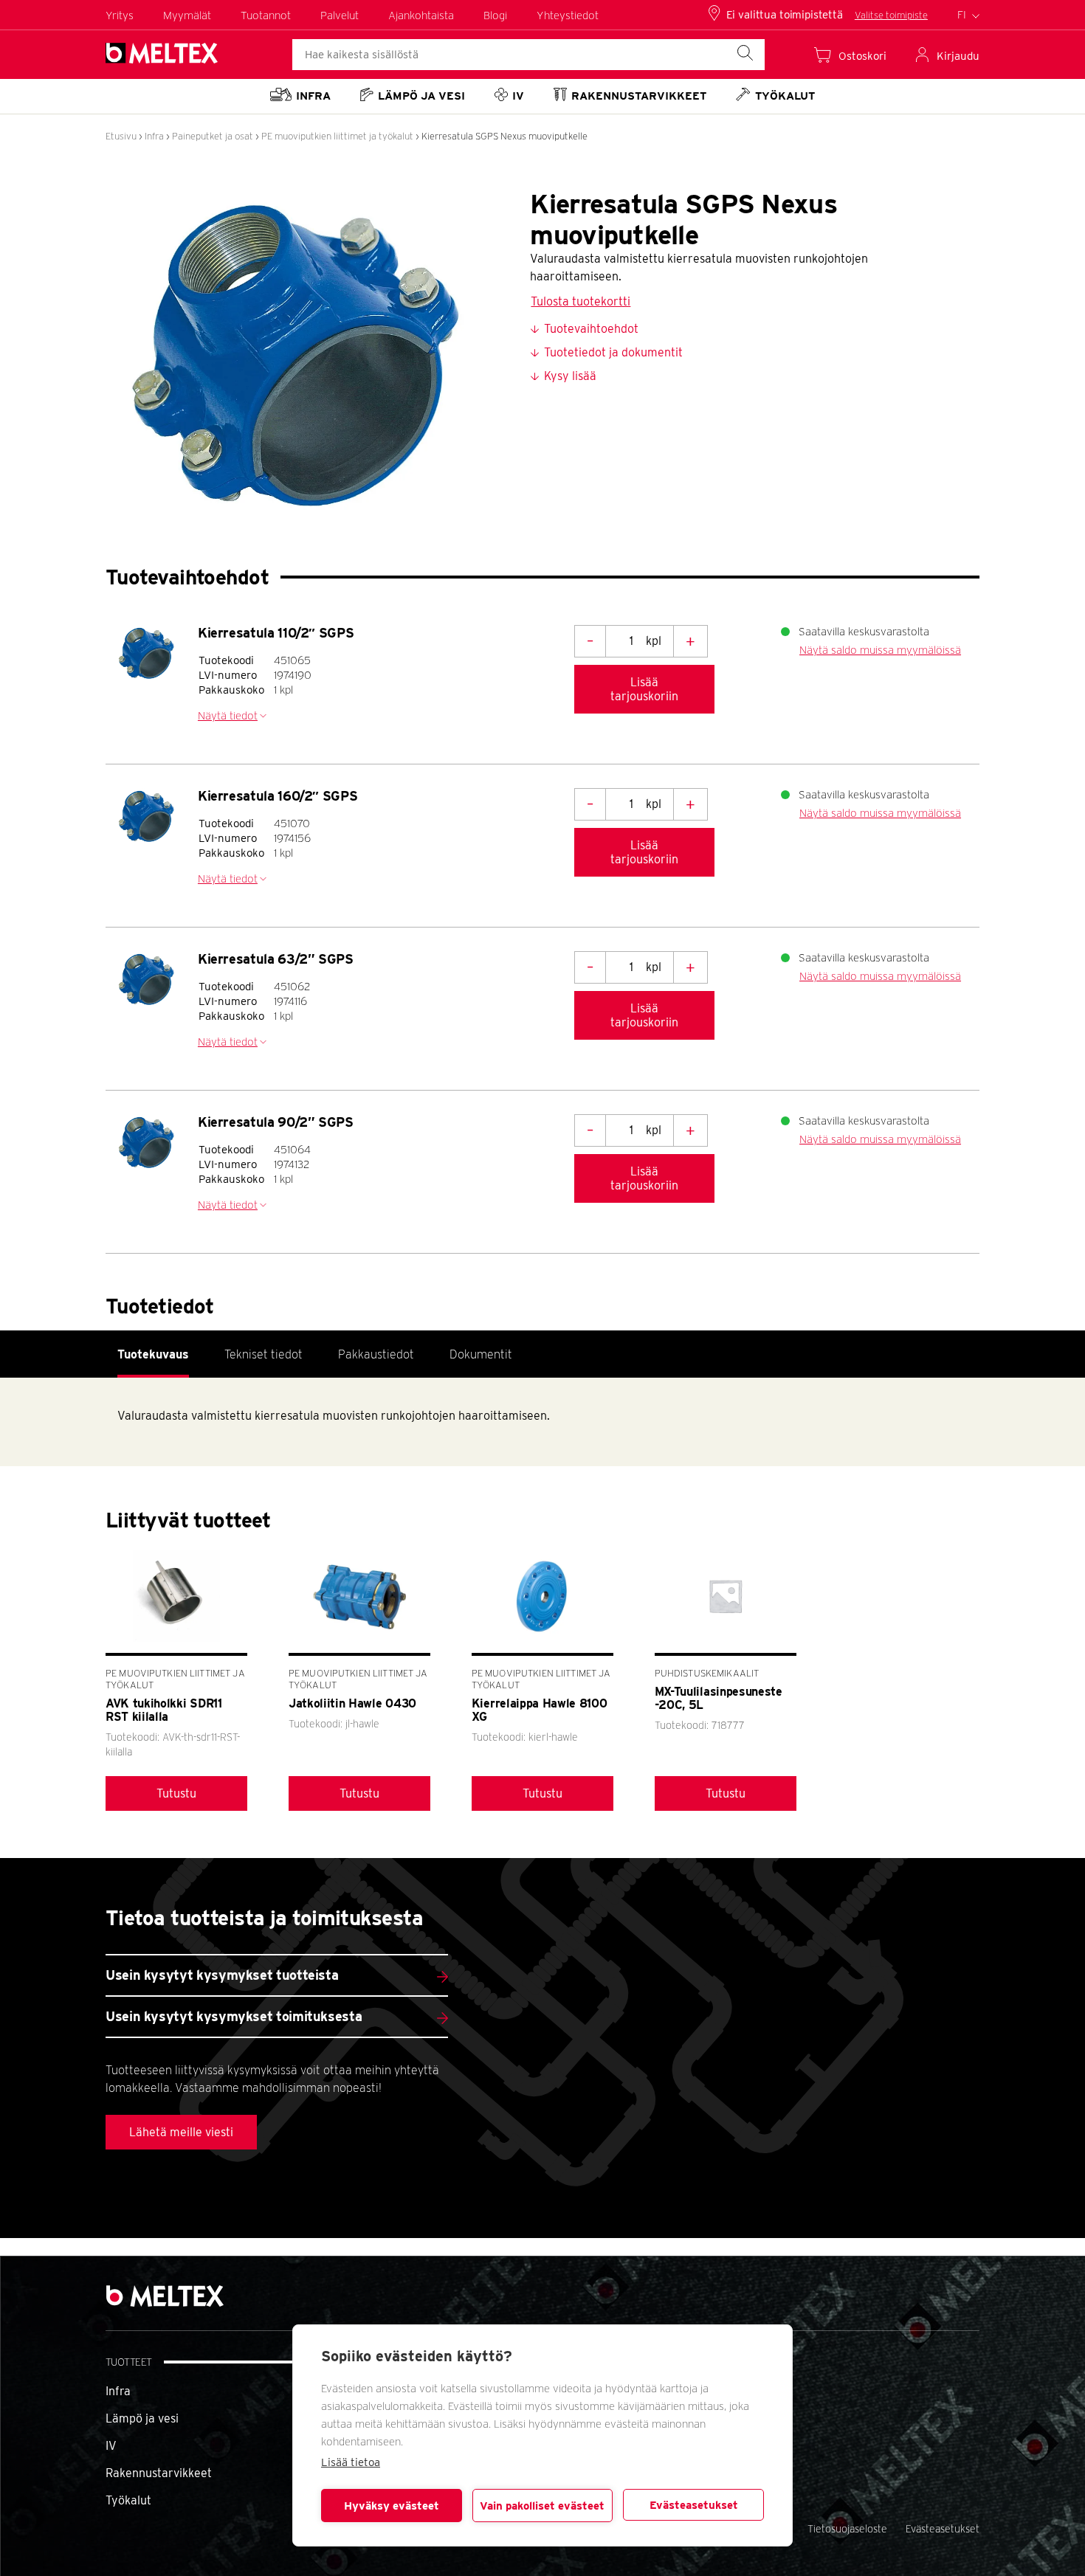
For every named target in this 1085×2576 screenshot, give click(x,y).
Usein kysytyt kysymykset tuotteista (222, 1975)
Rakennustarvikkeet (159, 2473)
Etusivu (121, 136)
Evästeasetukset (694, 2505)
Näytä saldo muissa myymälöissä (880, 650)
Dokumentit (481, 1354)
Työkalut (128, 2500)
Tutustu (176, 1793)
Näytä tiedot (228, 716)
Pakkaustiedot (376, 1354)
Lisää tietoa (351, 2462)
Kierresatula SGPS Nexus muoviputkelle (504, 136)
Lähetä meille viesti (181, 2132)
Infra (154, 136)
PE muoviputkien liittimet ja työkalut (337, 136)
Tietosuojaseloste (847, 2529)
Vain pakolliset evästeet (542, 2506)
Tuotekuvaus (153, 1354)
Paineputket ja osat (213, 136)
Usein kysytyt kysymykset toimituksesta (234, 2016)
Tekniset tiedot (263, 1354)
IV (111, 2446)
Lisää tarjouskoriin (644, 689)
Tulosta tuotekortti (581, 301)
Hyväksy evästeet (392, 2506)
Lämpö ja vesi (142, 2418)
